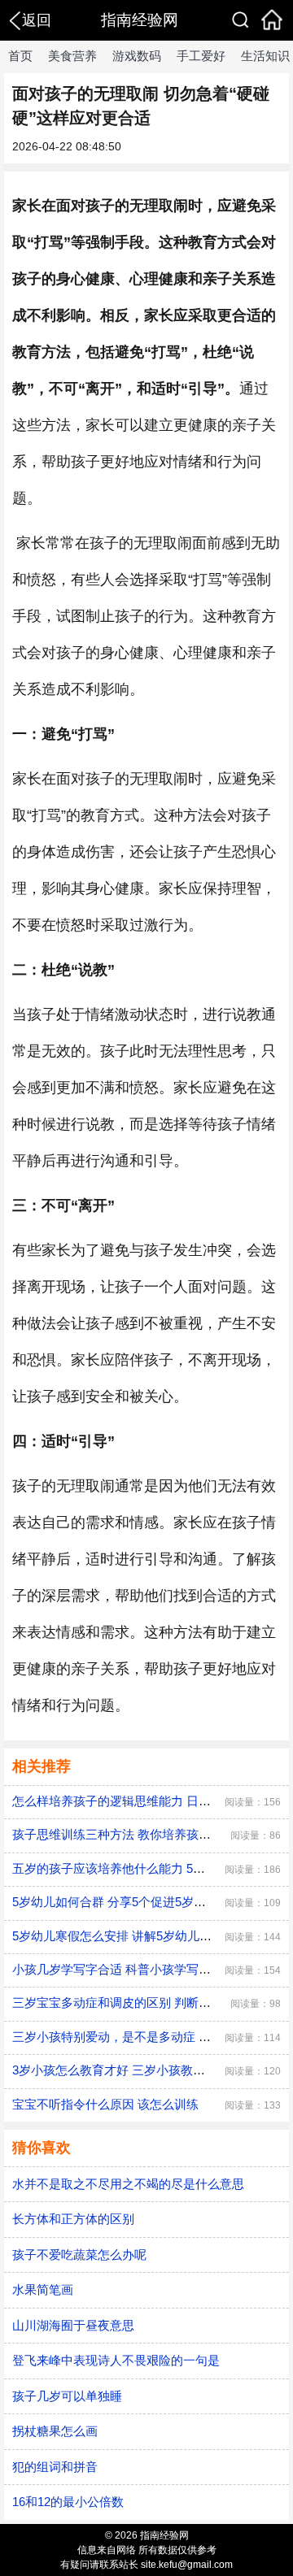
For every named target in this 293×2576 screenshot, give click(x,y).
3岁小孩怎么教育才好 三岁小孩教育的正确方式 (139, 2070)
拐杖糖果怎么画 (55, 2431)
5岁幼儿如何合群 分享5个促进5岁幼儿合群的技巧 (146, 1902)
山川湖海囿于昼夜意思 (73, 2325)
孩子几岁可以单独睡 (67, 2396)
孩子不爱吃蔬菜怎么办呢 (79, 2255)
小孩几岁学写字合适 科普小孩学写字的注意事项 (142, 1969)
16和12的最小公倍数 (68, 2502)
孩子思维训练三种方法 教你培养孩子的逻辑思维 (142, 1834)
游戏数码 (137, 56)
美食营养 (72, 56)
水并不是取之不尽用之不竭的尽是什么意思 (128, 2184)
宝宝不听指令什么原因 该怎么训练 (105, 2104)
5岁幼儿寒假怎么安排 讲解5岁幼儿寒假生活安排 (142, 1936)
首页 (20, 56)
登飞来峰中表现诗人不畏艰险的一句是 (116, 2360)
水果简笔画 (43, 2289)
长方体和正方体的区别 (73, 2219)
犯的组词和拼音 (55, 2467)
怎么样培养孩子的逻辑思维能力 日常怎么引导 (136, 1801)
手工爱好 (201, 56)
